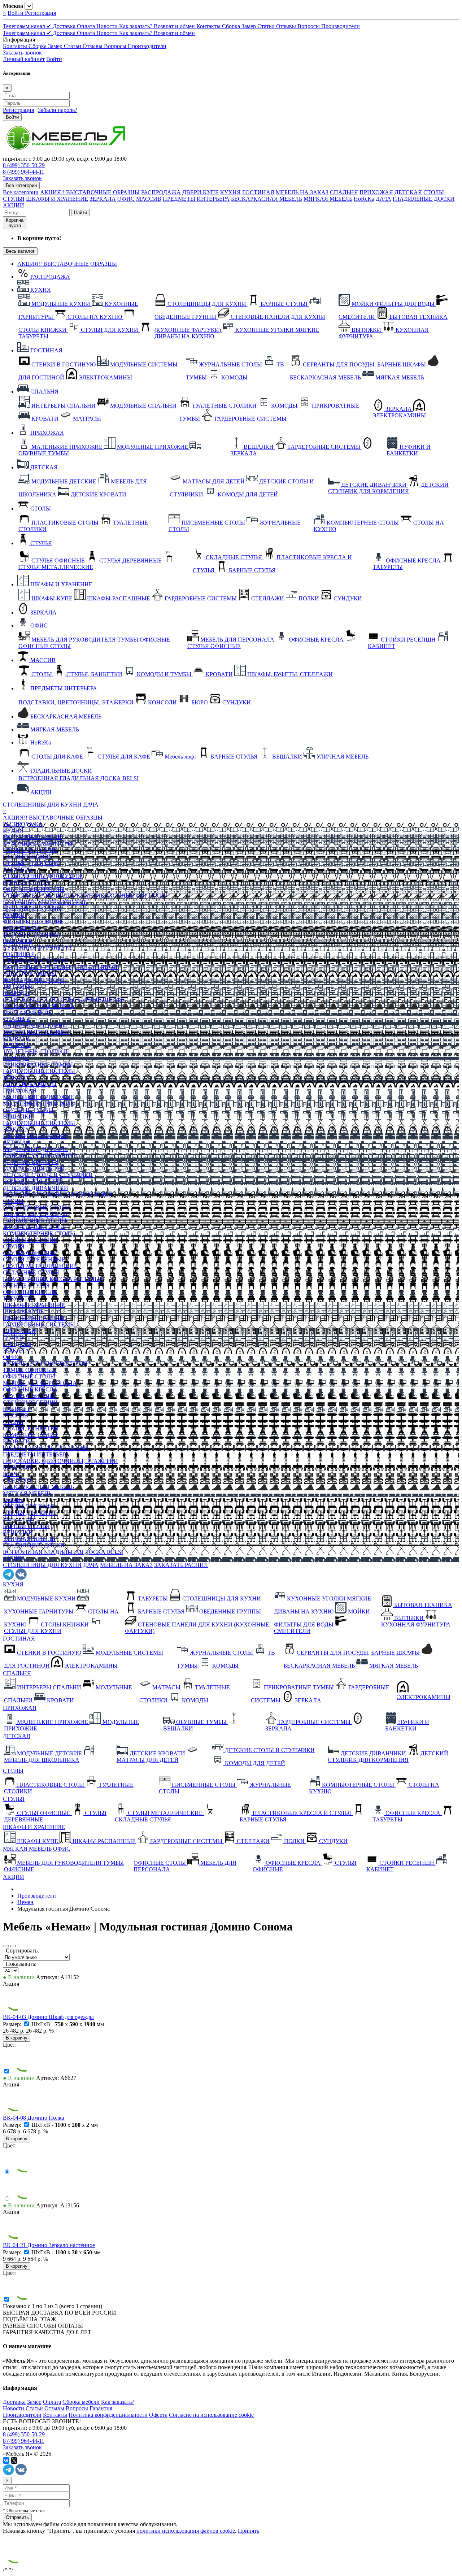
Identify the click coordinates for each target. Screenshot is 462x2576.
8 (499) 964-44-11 (24, 172)
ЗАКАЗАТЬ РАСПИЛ (181, 1565)
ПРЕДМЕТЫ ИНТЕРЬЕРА (196, 199)
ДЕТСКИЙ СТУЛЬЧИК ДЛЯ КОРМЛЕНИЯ (58, 1194)
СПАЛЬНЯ (344, 192)
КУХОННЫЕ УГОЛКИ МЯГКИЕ (45, 902)
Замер (249, 26)
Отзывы (287, 26)
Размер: (13, 2024)
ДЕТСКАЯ (408, 192)
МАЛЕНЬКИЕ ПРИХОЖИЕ (38, 1097)
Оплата (87, 26)
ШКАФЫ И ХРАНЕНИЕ (57, 199)
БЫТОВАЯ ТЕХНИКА (32, 935)
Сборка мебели (81, 2402)
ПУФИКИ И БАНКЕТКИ (35, 1136)
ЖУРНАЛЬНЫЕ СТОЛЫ (34, 980)
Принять (249, 2531)
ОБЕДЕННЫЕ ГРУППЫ (34, 889)
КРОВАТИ (16, 1039)
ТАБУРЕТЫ (18, 870)
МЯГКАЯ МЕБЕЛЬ (328, 199)
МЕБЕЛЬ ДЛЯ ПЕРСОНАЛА (40, 1383)
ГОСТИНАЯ (258, 192)
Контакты (209, 26)
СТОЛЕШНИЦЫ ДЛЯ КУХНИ (42, 805)
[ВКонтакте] (6, 2460)
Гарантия (101, 2408)
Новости (108, 26)
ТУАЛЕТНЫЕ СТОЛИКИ (35, 1052)
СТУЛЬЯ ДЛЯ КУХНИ (32, 863)
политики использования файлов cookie (186, 2531)
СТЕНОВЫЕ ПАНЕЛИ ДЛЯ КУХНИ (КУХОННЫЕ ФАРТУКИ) (84, 896)
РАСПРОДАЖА (161, 192)
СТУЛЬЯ (14, 199)
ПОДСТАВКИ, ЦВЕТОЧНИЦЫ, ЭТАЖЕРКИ (60, 1461)
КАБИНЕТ (17, 1409)
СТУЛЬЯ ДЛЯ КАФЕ (29, 1513)
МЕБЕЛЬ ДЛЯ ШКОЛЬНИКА (41, 1155)
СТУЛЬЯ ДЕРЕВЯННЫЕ (34, 1259)
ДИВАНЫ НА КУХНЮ (33, 909)
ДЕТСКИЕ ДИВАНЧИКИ (36, 1188)
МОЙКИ (14, 915)
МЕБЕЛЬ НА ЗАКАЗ (302, 192)
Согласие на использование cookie (211, 2415)
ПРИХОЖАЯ (376, 192)
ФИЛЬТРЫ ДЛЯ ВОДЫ (33, 922)
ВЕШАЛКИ (18, 1117)
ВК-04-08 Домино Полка (34, 2118)
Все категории (21, 192)
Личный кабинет (24, 59)
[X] (14, 2460)
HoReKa (364, 199)
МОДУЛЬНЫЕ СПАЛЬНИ (36, 1032)
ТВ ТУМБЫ (18, 987)
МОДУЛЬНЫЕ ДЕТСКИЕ (35, 1149)
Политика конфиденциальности (108, 2415)
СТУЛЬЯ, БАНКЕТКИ (31, 1428)
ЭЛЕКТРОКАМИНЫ (30, 974)
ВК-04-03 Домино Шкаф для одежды (48, 2017)
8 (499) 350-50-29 (24, 165)
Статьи (267, 26)
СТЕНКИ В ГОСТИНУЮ (35, 961)
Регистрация (40, 13)
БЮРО (11, 1474)
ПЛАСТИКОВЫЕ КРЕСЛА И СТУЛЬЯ (52, 1279)
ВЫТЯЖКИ (18, 941)
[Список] (13, 1946)
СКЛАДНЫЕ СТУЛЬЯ (31, 1272)
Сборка (232, 26)
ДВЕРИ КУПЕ (201, 192)
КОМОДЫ (16, 993)
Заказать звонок (22, 53)
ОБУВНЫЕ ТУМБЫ (28, 1110)
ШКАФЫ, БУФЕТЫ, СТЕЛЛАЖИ (46, 1448)
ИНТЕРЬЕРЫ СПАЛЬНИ (35, 1026)
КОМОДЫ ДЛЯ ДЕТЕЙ (33, 1181)
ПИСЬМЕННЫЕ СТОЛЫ (35, 1220)
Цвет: (10, 2045)
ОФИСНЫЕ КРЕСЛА (30, 1292)
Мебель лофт (19, 1519)
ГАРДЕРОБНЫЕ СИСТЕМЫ (39, 1071)
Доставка (65, 26)
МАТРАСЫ (17, 1045)
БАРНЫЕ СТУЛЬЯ (26, 883)
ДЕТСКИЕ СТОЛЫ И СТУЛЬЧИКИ (48, 1175)
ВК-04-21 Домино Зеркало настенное (49, 2245)
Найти (80, 212)
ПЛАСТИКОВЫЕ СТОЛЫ (36, 1207)
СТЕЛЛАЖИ (19, 1331)
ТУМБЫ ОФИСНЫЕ (29, 1370)
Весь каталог (20, 251)
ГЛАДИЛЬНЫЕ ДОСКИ (424, 199)
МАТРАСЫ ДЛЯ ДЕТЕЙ (34, 1168)
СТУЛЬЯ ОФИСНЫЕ (30, 1253)
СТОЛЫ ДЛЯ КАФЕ (29, 1506)
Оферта (158, 2415)
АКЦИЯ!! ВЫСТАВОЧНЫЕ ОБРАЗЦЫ (90, 192)
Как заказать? (136, 26)
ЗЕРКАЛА (103, 199)
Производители (341, 26)
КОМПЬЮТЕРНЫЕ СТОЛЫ (39, 1233)
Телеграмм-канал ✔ (28, 26)
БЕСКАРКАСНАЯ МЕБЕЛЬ (267, 199)
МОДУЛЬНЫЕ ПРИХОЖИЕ (38, 1104)
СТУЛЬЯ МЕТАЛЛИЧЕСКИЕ (40, 1266)
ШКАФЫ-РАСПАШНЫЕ (34, 1318)
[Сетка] (6, 1946)
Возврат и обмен (175, 26)
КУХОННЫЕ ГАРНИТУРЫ (38, 844)
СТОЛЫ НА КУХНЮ (30, 850)
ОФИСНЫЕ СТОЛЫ (29, 1376)
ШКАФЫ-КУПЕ (23, 1311)
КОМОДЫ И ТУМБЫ (30, 1435)
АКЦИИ (14, 205)
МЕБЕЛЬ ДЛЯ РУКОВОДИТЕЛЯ (45, 1363)
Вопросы (309, 26)
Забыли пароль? (58, 110)
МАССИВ (149, 199)
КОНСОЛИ (17, 1467)
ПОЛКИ (13, 1337)
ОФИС (126, 199)
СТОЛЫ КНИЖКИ (27, 857)
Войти (16, 13)
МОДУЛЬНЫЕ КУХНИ (32, 837)
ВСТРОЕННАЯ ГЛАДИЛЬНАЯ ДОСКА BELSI (63, 1552)
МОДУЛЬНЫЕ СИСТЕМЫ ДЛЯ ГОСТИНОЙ (60, 967)
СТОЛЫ (434, 192)
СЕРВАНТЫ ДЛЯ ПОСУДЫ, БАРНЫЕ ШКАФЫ (64, 1000)
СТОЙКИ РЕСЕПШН (30, 1402)
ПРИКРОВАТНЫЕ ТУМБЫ (38, 1065)
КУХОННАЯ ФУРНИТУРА (38, 948)
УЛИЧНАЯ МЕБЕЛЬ (29, 1539)
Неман (25, 1902)
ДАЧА (383, 199)
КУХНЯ (230, 192)
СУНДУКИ (17, 1344)
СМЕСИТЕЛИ (21, 928)
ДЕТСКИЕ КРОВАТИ (31, 1162)
